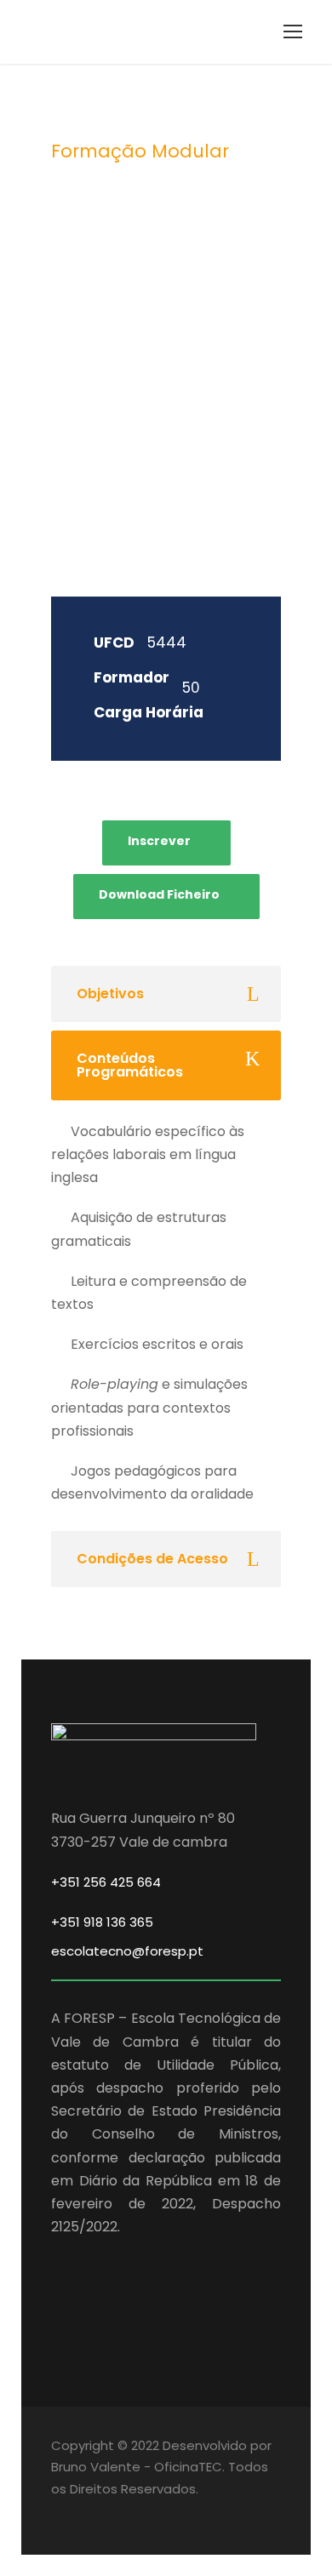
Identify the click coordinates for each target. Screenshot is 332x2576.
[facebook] (57, 2513)
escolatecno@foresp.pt (127, 1951)
